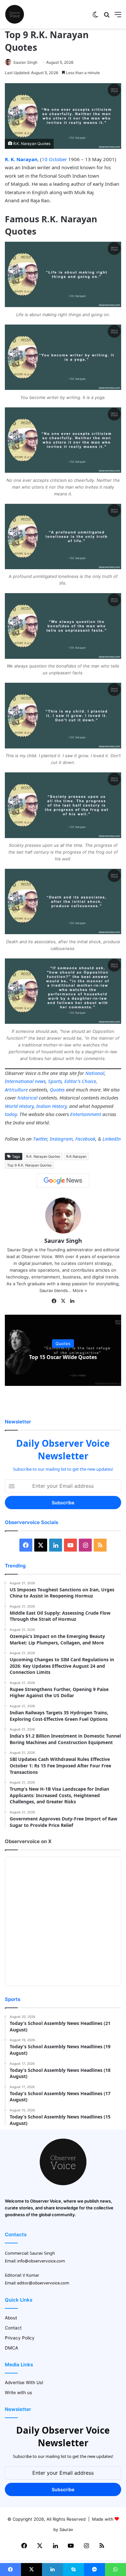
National (95, 1073)
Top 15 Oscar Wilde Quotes (63, 1357)
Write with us (18, 2393)
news (40, 1081)
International (19, 1081)
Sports (55, 1081)
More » (80, 1290)
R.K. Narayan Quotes (43, 1156)
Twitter (40, 1139)
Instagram (61, 1139)
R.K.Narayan (76, 1156)
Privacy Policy (20, 2338)
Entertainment (86, 1114)
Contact (13, 2328)
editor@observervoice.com (43, 2283)
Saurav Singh (25, 62)
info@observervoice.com (41, 2261)
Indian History (51, 1106)
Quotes (57, 1089)
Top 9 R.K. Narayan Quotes (29, 1165)
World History (19, 1106)
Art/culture (16, 1089)
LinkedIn (112, 1139)
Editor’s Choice (80, 1081)
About (11, 2318)
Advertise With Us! (24, 2383)
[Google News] (63, 1181)
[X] (63, 1301)
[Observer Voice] (15, 14)
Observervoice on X (28, 1841)
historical (27, 1098)
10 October (54, 159)
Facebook (85, 1139)
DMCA (11, 2348)
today (11, 1114)
